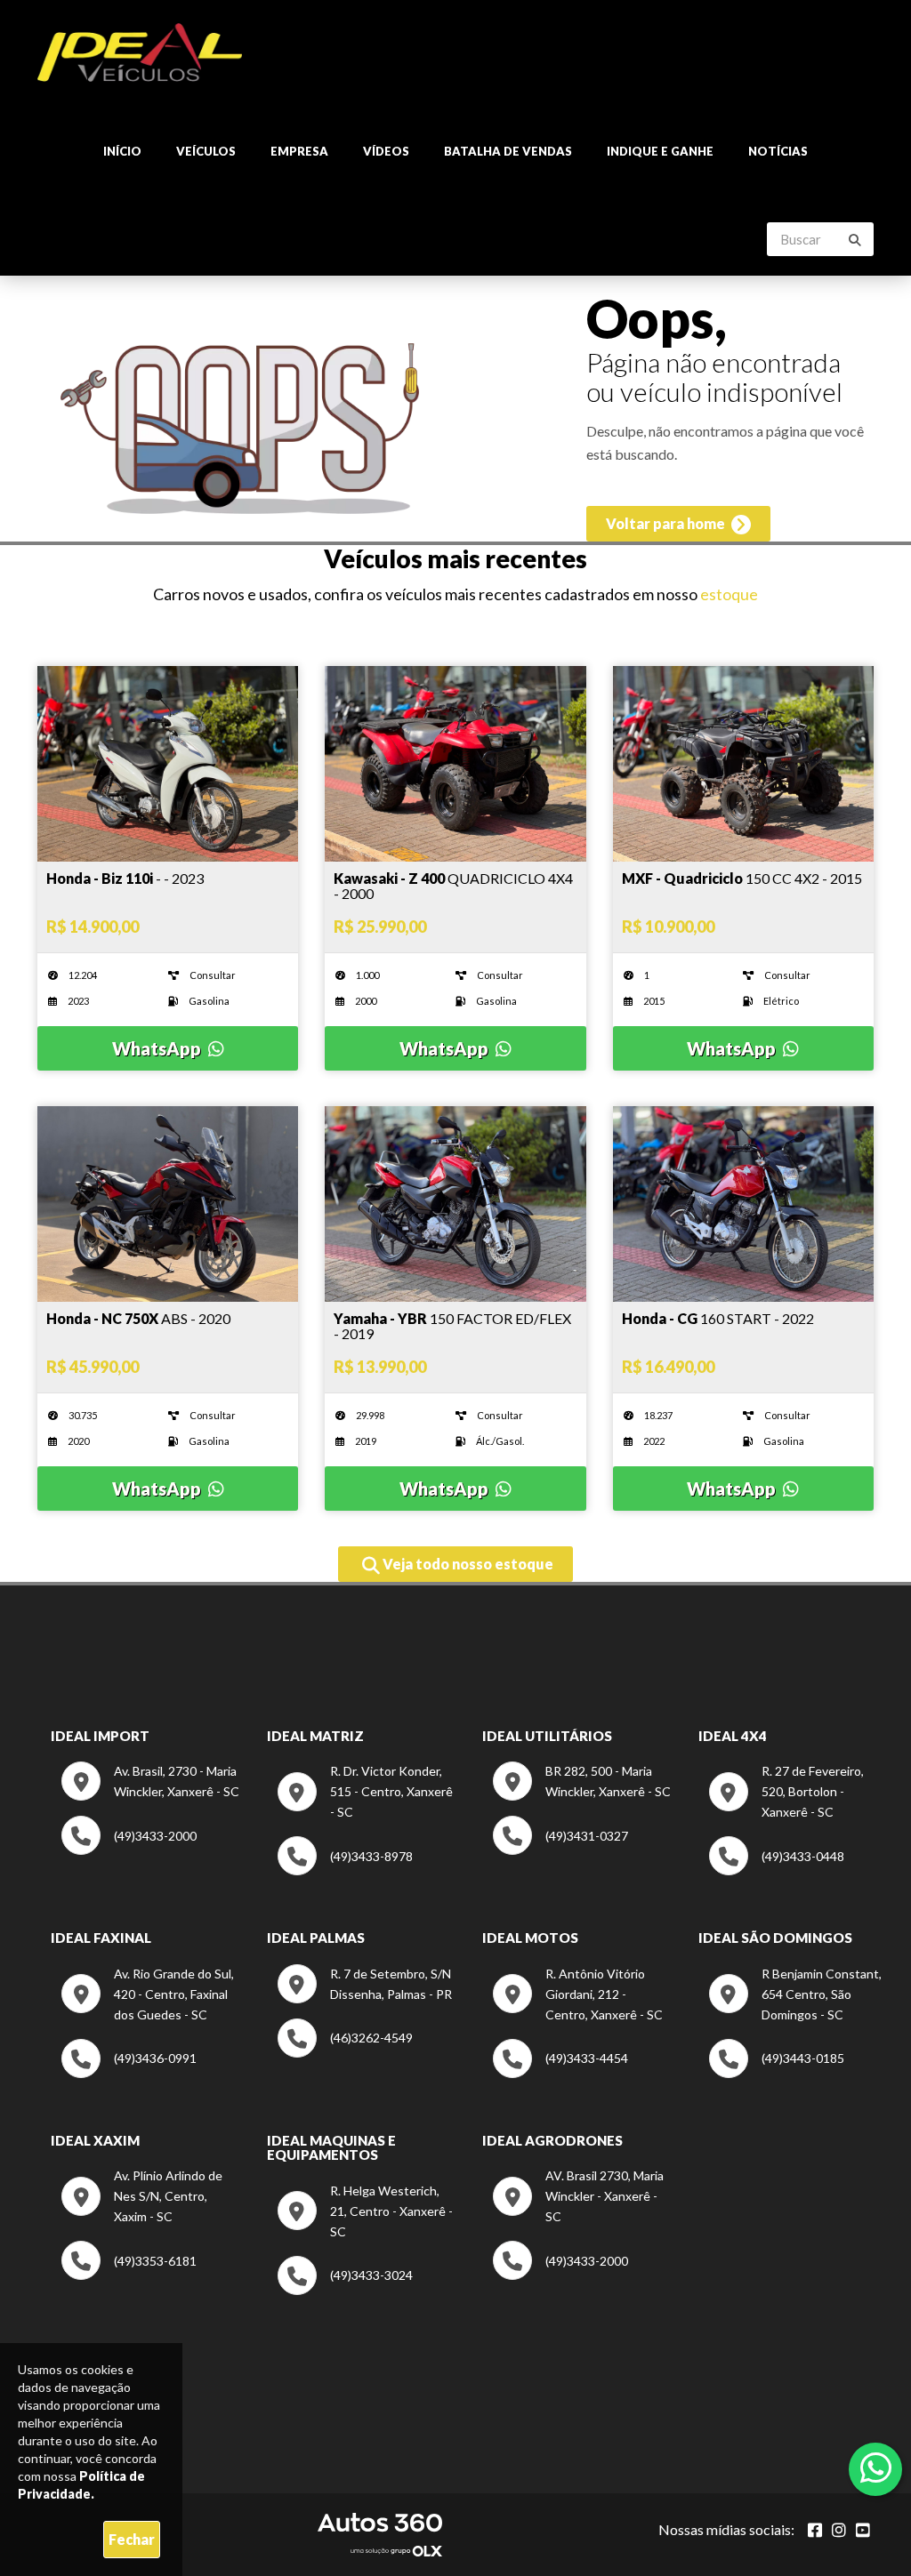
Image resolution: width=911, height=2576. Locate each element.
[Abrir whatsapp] (876, 2468)
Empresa (299, 151)
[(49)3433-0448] (777, 1870)
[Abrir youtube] (863, 2530)
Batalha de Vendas (508, 151)
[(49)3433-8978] (345, 1870)
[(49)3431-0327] (560, 1850)
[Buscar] (855, 240)
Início (122, 151)
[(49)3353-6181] (129, 2275)
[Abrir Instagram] (839, 2530)
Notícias (778, 151)
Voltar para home (667, 523)
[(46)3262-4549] (345, 2053)
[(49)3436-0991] (129, 2073)
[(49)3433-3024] (345, 2290)
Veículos (206, 151)
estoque (729, 594)
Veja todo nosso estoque (467, 1564)
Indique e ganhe (660, 151)
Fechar (132, 2539)
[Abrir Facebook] (815, 2530)
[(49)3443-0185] (777, 2073)
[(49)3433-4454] (560, 2073)
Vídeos (386, 151)
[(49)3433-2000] (129, 1850)
